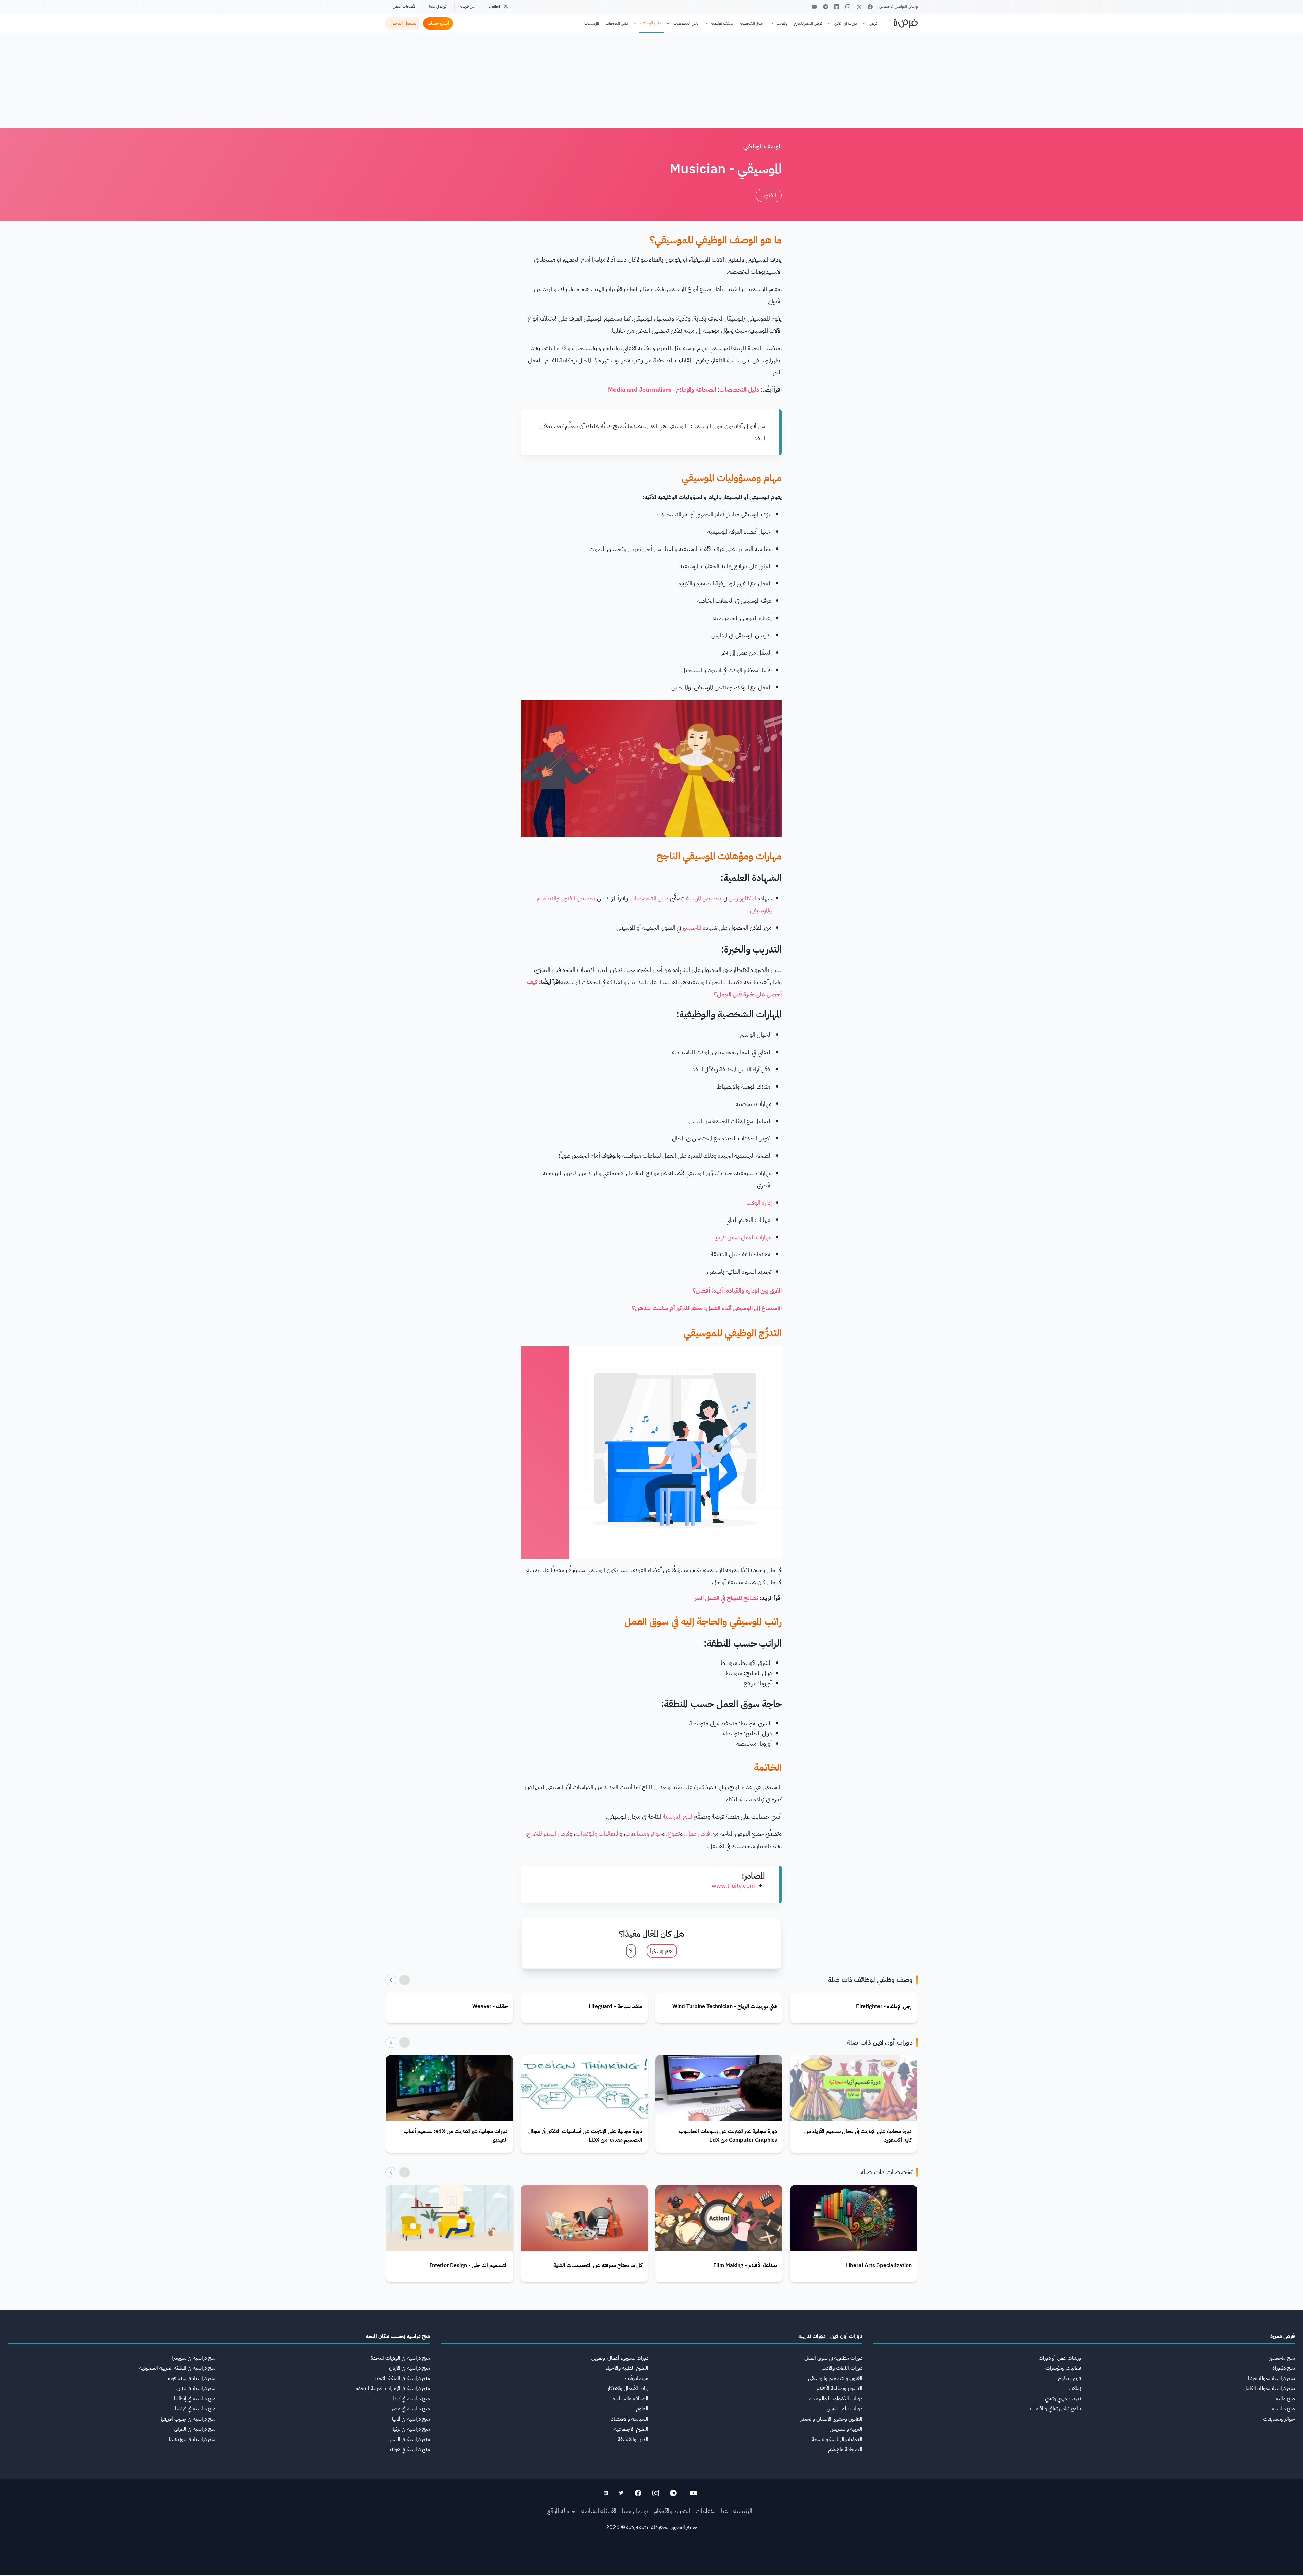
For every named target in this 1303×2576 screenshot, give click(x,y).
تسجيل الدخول (403, 23)
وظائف (782, 23)
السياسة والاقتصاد (630, 2419)
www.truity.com (733, 1886)
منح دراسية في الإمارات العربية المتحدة (393, 2388)
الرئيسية (743, 2511)
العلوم (642, 2409)
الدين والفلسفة (633, 2439)
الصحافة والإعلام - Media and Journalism (662, 390)
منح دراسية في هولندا (409, 2449)
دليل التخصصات (686, 23)
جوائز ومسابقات (644, 1834)
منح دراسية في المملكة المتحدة (402, 2378)
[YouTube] (814, 7)
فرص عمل (698, 1834)
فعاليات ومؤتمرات (1063, 2368)
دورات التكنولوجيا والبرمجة (836, 2399)
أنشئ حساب (438, 23)
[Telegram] (825, 7)
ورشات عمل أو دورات (1060, 2358)
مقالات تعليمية (722, 23)
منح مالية (1285, 2399)
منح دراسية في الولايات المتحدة (400, 2358)
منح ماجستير (1282, 2358)
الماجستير (692, 928)
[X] (859, 7)
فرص (873, 23)
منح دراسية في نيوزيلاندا (192, 2439)
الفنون (769, 195)
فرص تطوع (1070, 2378)
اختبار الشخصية (752, 23)
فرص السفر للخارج (808, 23)
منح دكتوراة (1284, 2368)
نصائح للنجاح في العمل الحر (726, 1598)
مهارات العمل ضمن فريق (743, 1237)
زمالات (1075, 2388)
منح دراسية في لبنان (196, 2388)
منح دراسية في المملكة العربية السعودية (178, 2368)
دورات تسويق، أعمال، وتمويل (620, 2358)
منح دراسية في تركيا (411, 2429)
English (495, 6)
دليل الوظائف (651, 23)
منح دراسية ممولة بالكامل (1269, 2388)
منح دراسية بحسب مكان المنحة (398, 2336)
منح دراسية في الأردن (409, 2368)
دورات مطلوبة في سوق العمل (833, 2358)
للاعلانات (706, 2511)
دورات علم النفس (844, 2409)
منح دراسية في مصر (411, 2409)
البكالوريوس (742, 898)
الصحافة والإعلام (845, 2449)
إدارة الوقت (759, 1202)
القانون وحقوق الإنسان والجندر (831, 2419)
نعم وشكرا (662, 1951)
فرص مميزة (1283, 2336)
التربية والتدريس (846, 2429)
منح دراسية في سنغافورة (192, 2378)
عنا (724, 2511)
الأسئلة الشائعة (599, 2511)
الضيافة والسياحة (631, 2399)
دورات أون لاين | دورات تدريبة (830, 2336)
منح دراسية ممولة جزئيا (1271, 2378)
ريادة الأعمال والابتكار (628, 2388)
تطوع (674, 1834)
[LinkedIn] (837, 7)
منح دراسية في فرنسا (195, 2409)
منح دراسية (1283, 2409)
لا (631, 1951)
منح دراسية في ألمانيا (411, 2419)
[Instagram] (848, 7)
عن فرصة (467, 6)
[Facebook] (870, 7)
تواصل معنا (438, 6)
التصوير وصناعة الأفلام (839, 2388)
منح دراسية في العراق (195, 2429)
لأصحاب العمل (404, 6)
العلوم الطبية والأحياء (627, 2368)
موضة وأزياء (636, 2378)
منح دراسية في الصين (409, 2439)
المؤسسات (592, 23)
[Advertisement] (651, 2561)
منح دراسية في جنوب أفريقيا (188, 2419)
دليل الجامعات (617, 23)
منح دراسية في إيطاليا (195, 2399)
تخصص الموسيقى (703, 898)
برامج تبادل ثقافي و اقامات (1055, 2409)
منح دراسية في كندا (411, 2399)
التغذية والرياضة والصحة (837, 2439)
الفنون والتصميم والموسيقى (835, 2378)
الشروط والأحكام (672, 2511)
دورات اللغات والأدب (842, 2368)
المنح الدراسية (677, 1816)
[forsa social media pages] (693, 2493)
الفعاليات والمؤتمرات (598, 1834)
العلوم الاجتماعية (631, 2429)
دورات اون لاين (846, 23)
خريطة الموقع (562, 2511)
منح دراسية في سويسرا (194, 2358)
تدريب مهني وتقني (1063, 2399)
